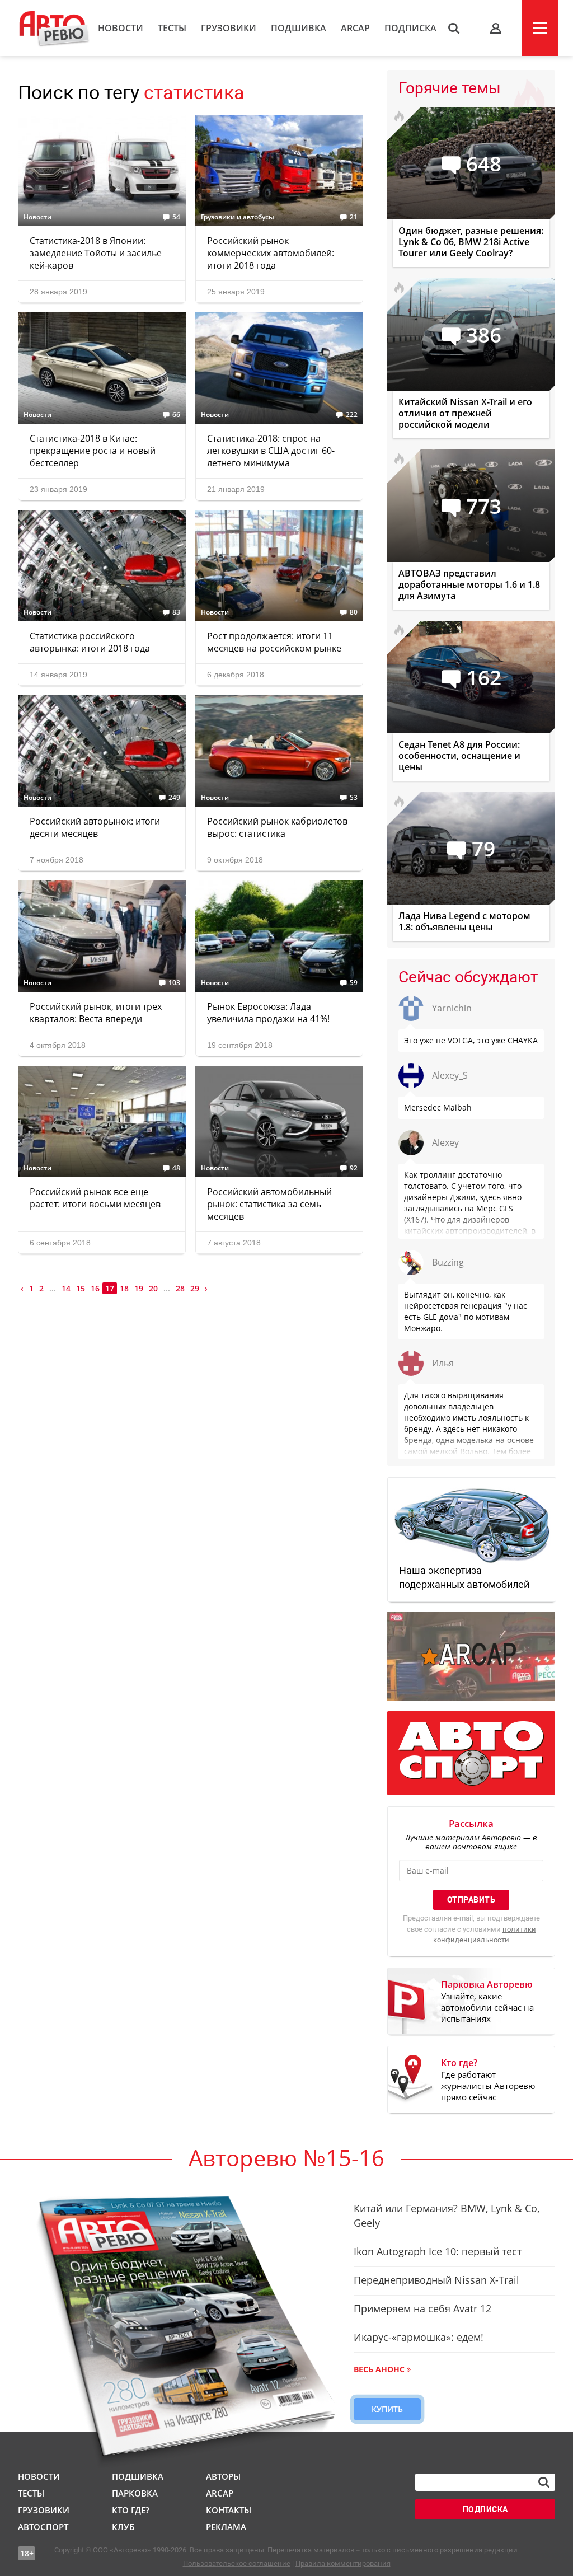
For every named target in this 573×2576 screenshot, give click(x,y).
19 (139, 1288)
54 (176, 217)
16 (95, 1288)
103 (174, 983)
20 (153, 1288)
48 (176, 1168)
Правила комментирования (343, 2563)
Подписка (410, 28)
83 (176, 612)
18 (124, 1288)
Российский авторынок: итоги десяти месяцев (95, 827)
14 (66, 1288)
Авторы (223, 2476)
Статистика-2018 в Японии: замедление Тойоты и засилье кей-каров (96, 253)
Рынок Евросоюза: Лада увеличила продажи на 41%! (268, 1013)
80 (354, 612)
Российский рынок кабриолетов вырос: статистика (277, 827)
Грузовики (229, 28)
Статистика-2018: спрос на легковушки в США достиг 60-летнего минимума (271, 451)
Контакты (229, 2510)
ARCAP (355, 28)
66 (176, 415)
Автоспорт (43, 2527)
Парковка (135, 2493)
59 (354, 983)
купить (387, 2409)
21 (354, 217)
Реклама (226, 2527)
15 (81, 1288)
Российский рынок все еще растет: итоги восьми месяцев (95, 1198)
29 (195, 1288)
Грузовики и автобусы (238, 217)
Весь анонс (379, 2369)
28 (180, 1288)
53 (354, 798)
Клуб (123, 2527)
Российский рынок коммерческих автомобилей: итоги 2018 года (271, 253)
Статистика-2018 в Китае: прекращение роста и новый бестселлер (93, 451)
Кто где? (131, 2510)
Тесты (172, 28)
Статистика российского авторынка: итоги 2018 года (90, 642)
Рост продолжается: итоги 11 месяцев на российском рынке (274, 642)
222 (352, 415)
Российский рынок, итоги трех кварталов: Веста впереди (96, 1013)
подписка (485, 2509)
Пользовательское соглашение (237, 2563)
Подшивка (299, 28)
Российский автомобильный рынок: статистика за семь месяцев (269, 1204)
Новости (121, 28)
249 (174, 798)
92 (354, 1168)
